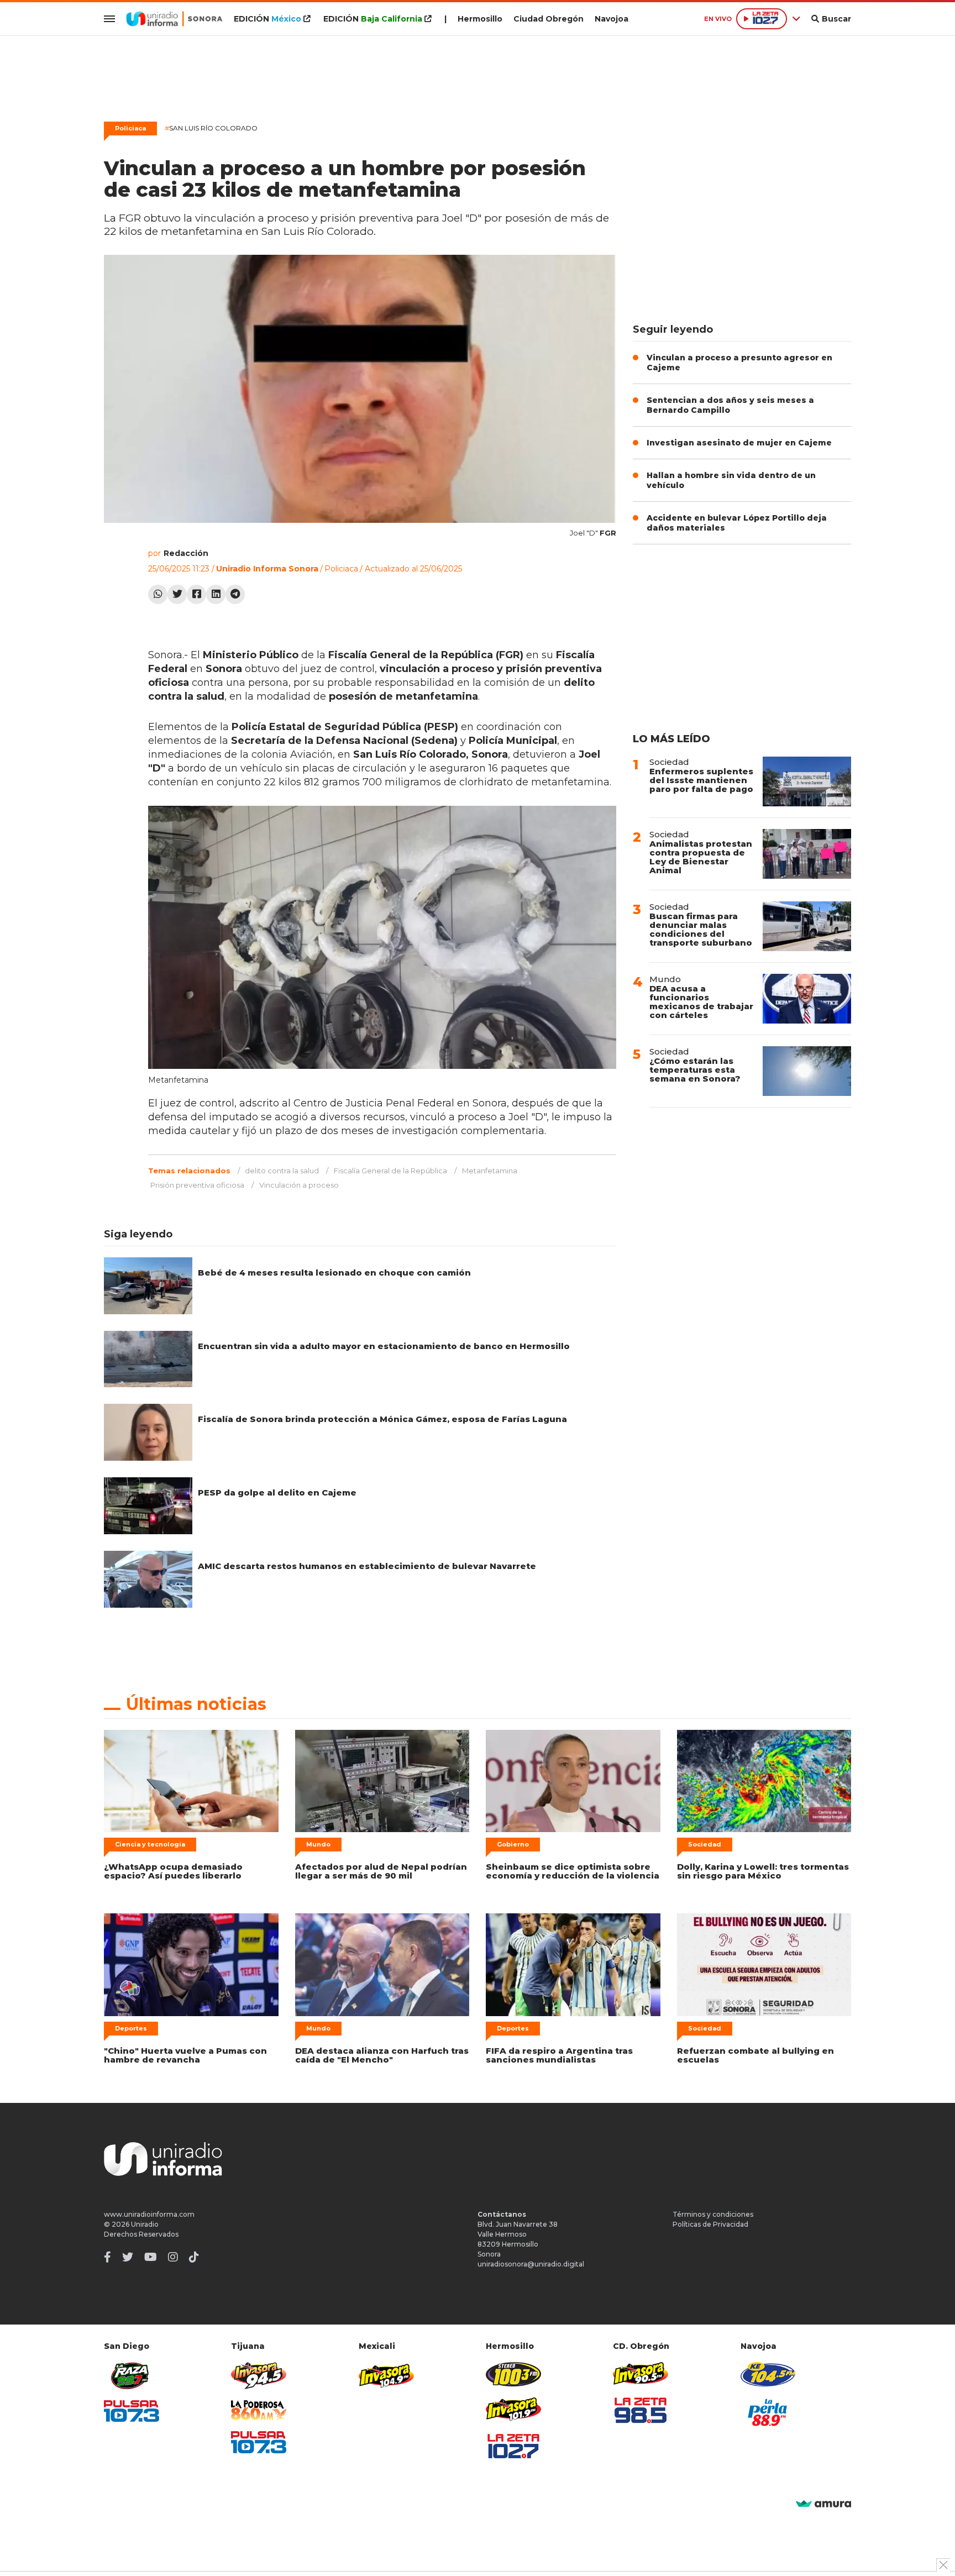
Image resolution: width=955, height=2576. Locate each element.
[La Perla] (768, 2412)
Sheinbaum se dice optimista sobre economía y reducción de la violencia (573, 1871)
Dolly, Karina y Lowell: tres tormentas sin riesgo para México (763, 1871)
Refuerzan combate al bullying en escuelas (755, 2055)
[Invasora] (132, 2376)
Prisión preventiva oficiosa (197, 1185)
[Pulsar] (132, 2411)
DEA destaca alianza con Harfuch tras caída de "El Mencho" (382, 2055)
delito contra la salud (282, 1171)
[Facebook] (196, 594)
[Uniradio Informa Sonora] (174, 19)
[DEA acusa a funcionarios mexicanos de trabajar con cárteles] (807, 999)
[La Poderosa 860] (259, 2410)
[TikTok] (194, 2257)
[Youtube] (151, 2257)
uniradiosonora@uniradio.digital (531, 2264)
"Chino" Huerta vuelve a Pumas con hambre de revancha (185, 2055)
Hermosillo (480, 19)
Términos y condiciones (713, 2214)
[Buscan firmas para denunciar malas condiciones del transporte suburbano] (807, 926)
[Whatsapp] (158, 594)
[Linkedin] (216, 594)
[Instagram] (173, 2257)
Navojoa (612, 19)
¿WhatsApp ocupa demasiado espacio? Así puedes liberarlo (173, 1871)
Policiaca (130, 128)
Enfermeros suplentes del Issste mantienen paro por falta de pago (701, 780)
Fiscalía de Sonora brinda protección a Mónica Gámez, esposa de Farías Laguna (382, 1419)
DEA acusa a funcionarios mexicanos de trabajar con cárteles (701, 1002)
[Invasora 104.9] (386, 2375)
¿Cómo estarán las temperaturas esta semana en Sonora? (695, 1070)
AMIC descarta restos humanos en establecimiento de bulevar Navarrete (367, 1566)
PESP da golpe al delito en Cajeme (277, 1492)
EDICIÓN (267, 19)
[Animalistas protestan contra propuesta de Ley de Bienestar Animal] (807, 854)
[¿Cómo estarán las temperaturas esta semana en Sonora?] (807, 1071)
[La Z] (513, 2446)
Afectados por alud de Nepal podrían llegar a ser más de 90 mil (381, 1871)
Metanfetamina (490, 1171)
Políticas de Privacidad (710, 2224)
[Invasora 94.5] (259, 2376)
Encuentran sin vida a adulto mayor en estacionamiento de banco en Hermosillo (384, 1346)
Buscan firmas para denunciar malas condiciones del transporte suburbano (701, 929)
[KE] (768, 2374)
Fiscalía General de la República (390, 1171)
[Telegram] (235, 594)
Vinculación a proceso (299, 1185)
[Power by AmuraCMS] (823, 2504)
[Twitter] (177, 594)
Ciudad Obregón (549, 19)
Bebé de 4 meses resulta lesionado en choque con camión (334, 1273)
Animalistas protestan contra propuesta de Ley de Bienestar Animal (701, 857)
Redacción (186, 553)
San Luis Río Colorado (211, 128)
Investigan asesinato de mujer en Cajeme (739, 443)
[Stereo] (513, 2374)
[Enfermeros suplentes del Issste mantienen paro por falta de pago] (807, 781)
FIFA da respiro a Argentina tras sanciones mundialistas (559, 2055)
